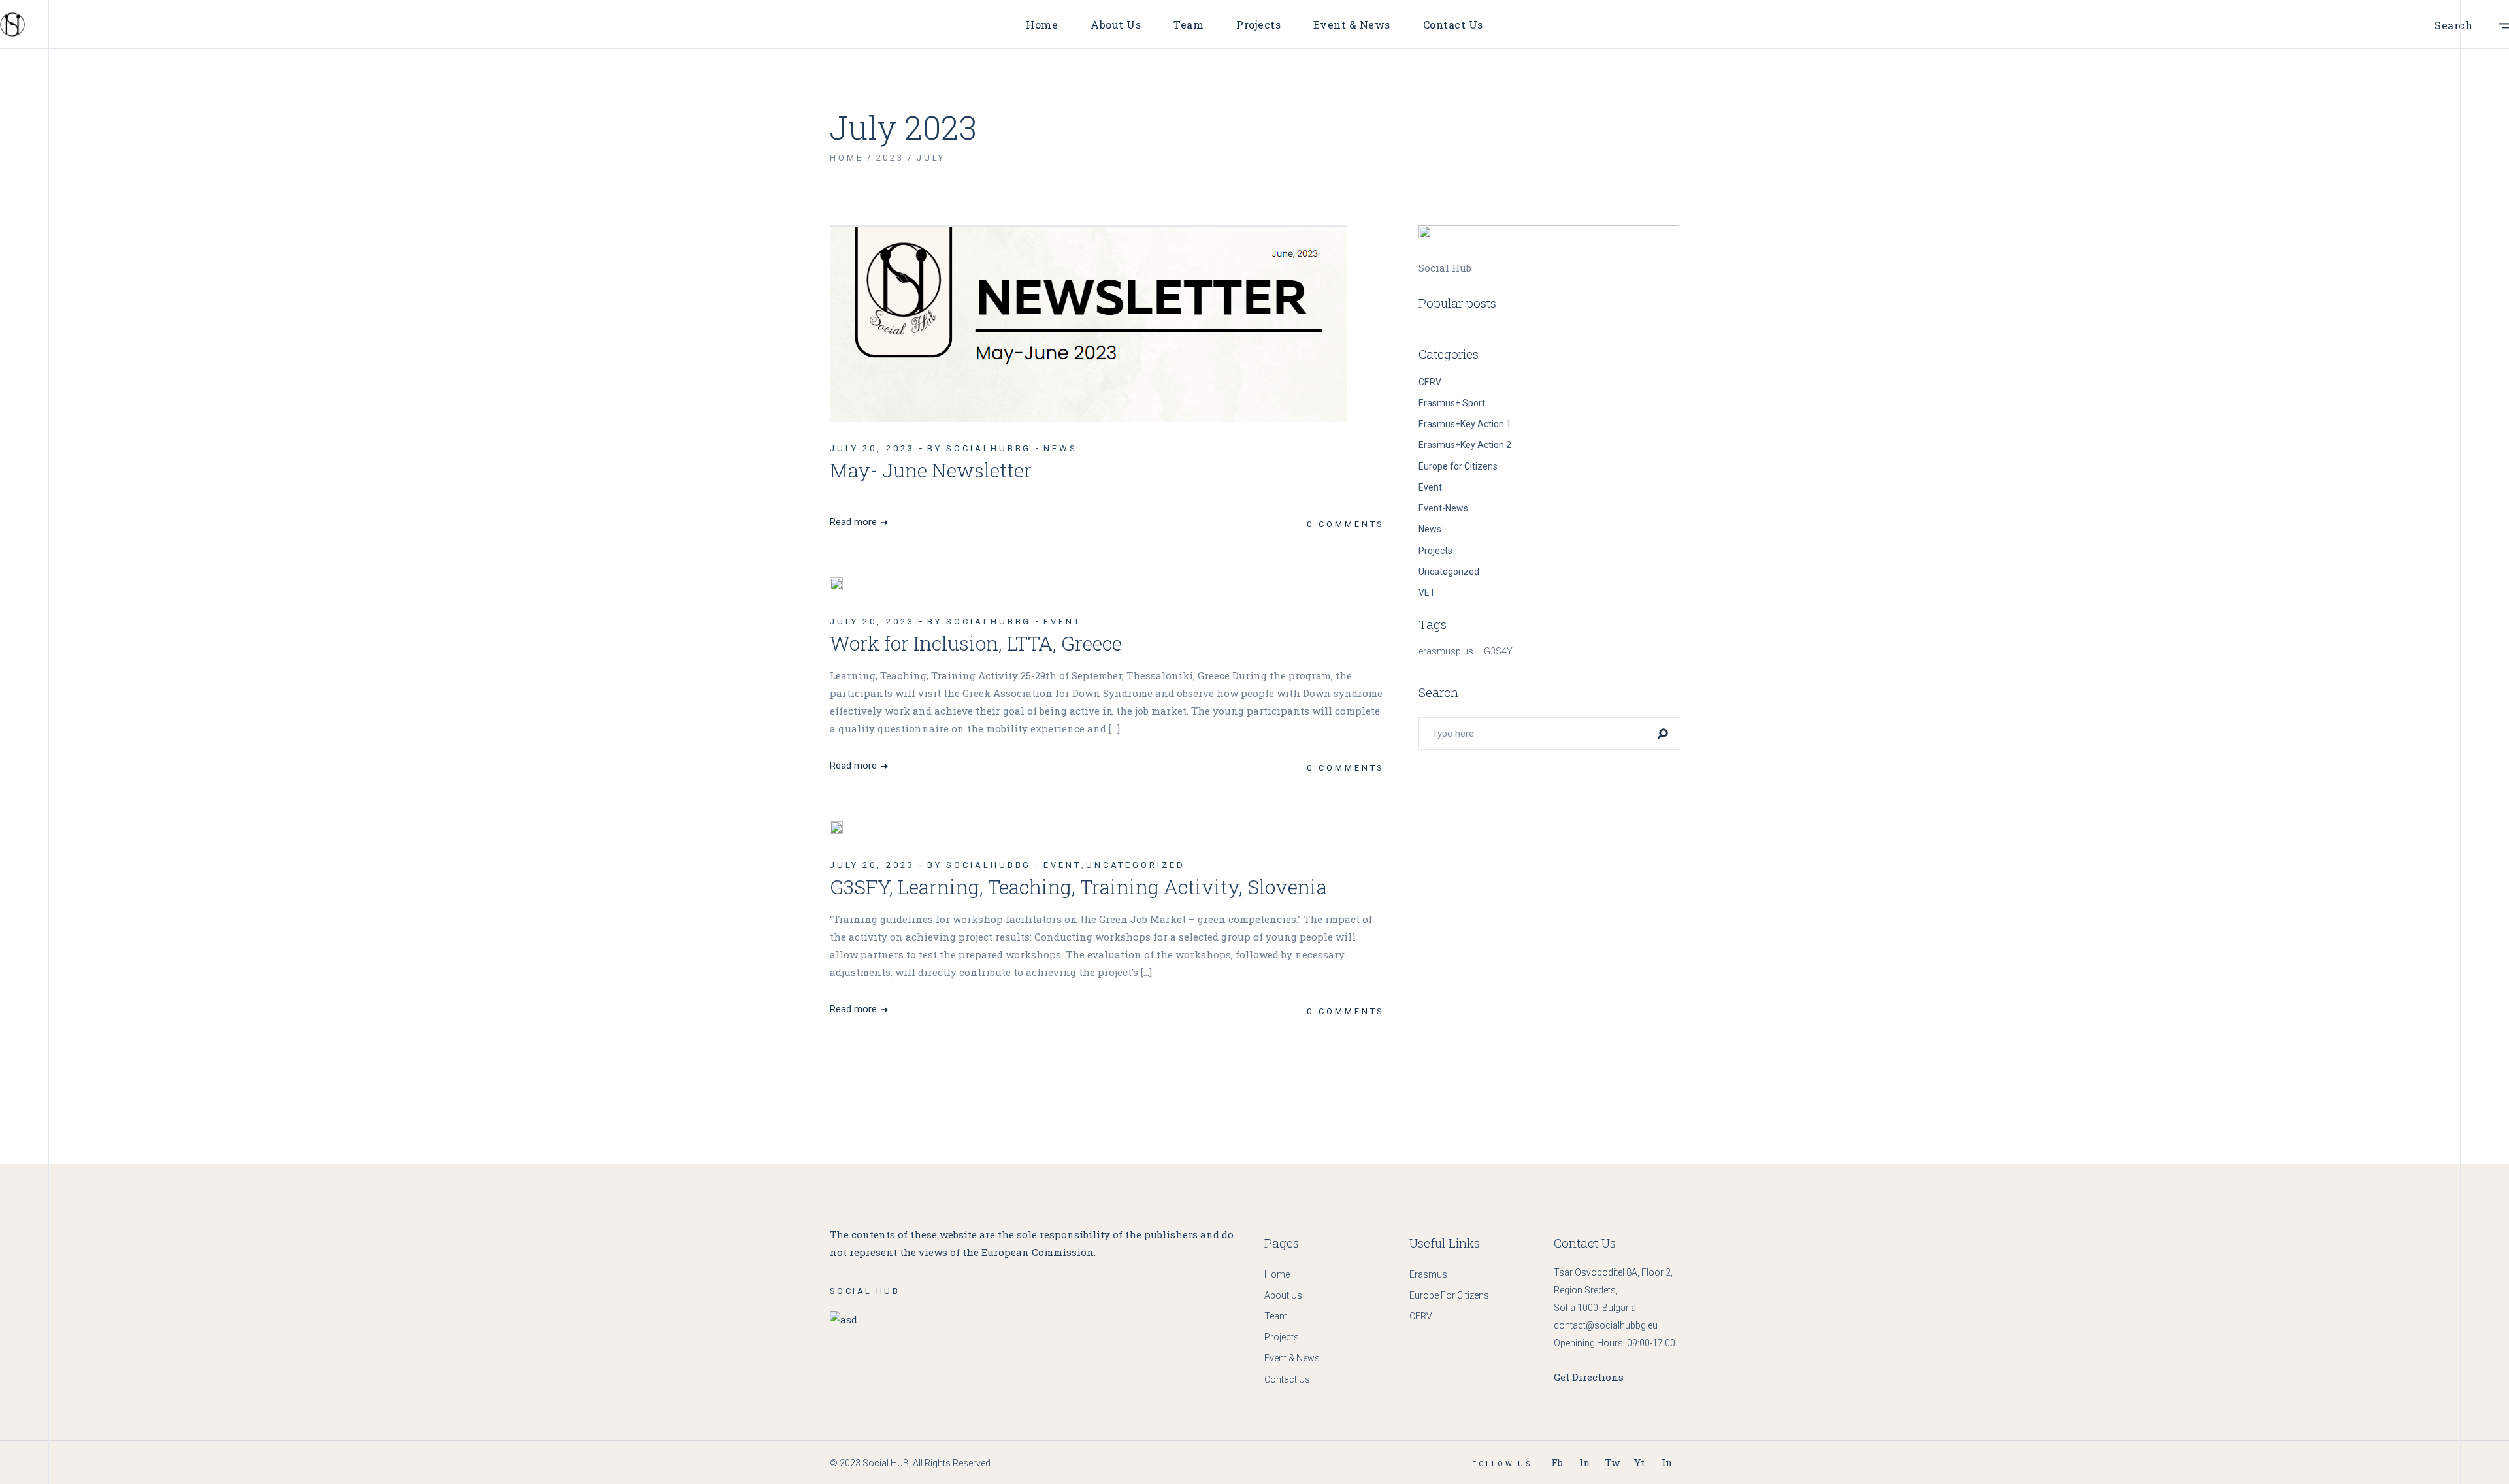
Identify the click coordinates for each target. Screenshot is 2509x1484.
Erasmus (1428, 1274)
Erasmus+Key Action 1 (1465, 424)
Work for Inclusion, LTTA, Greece (976, 643)
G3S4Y (1498, 651)
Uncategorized (1136, 865)
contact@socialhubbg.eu (1606, 1325)
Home (1277, 1274)
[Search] (1663, 734)
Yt (1639, 1462)
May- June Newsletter (931, 470)
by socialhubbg (979, 448)
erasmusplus (1446, 651)
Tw (1612, 1462)
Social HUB (886, 1463)
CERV (1430, 382)
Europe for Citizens (1458, 466)
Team (1276, 1316)
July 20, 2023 (872, 448)
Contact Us (1287, 1379)
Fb (1557, 1462)
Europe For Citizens (1449, 1295)
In (1585, 1462)
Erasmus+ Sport (1452, 403)
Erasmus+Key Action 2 (1465, 445)
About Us (1283, 1295)
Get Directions (1589, 1377)
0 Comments (1346, 524)
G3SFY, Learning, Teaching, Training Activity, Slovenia (1078, 887)
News (1060, 448)
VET (1427, 592)
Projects (1435, 551)
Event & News (1292, 1358)
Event (1062, 621)
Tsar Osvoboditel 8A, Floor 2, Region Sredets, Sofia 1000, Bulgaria (1613, 1290)
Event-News (1443, 508)
